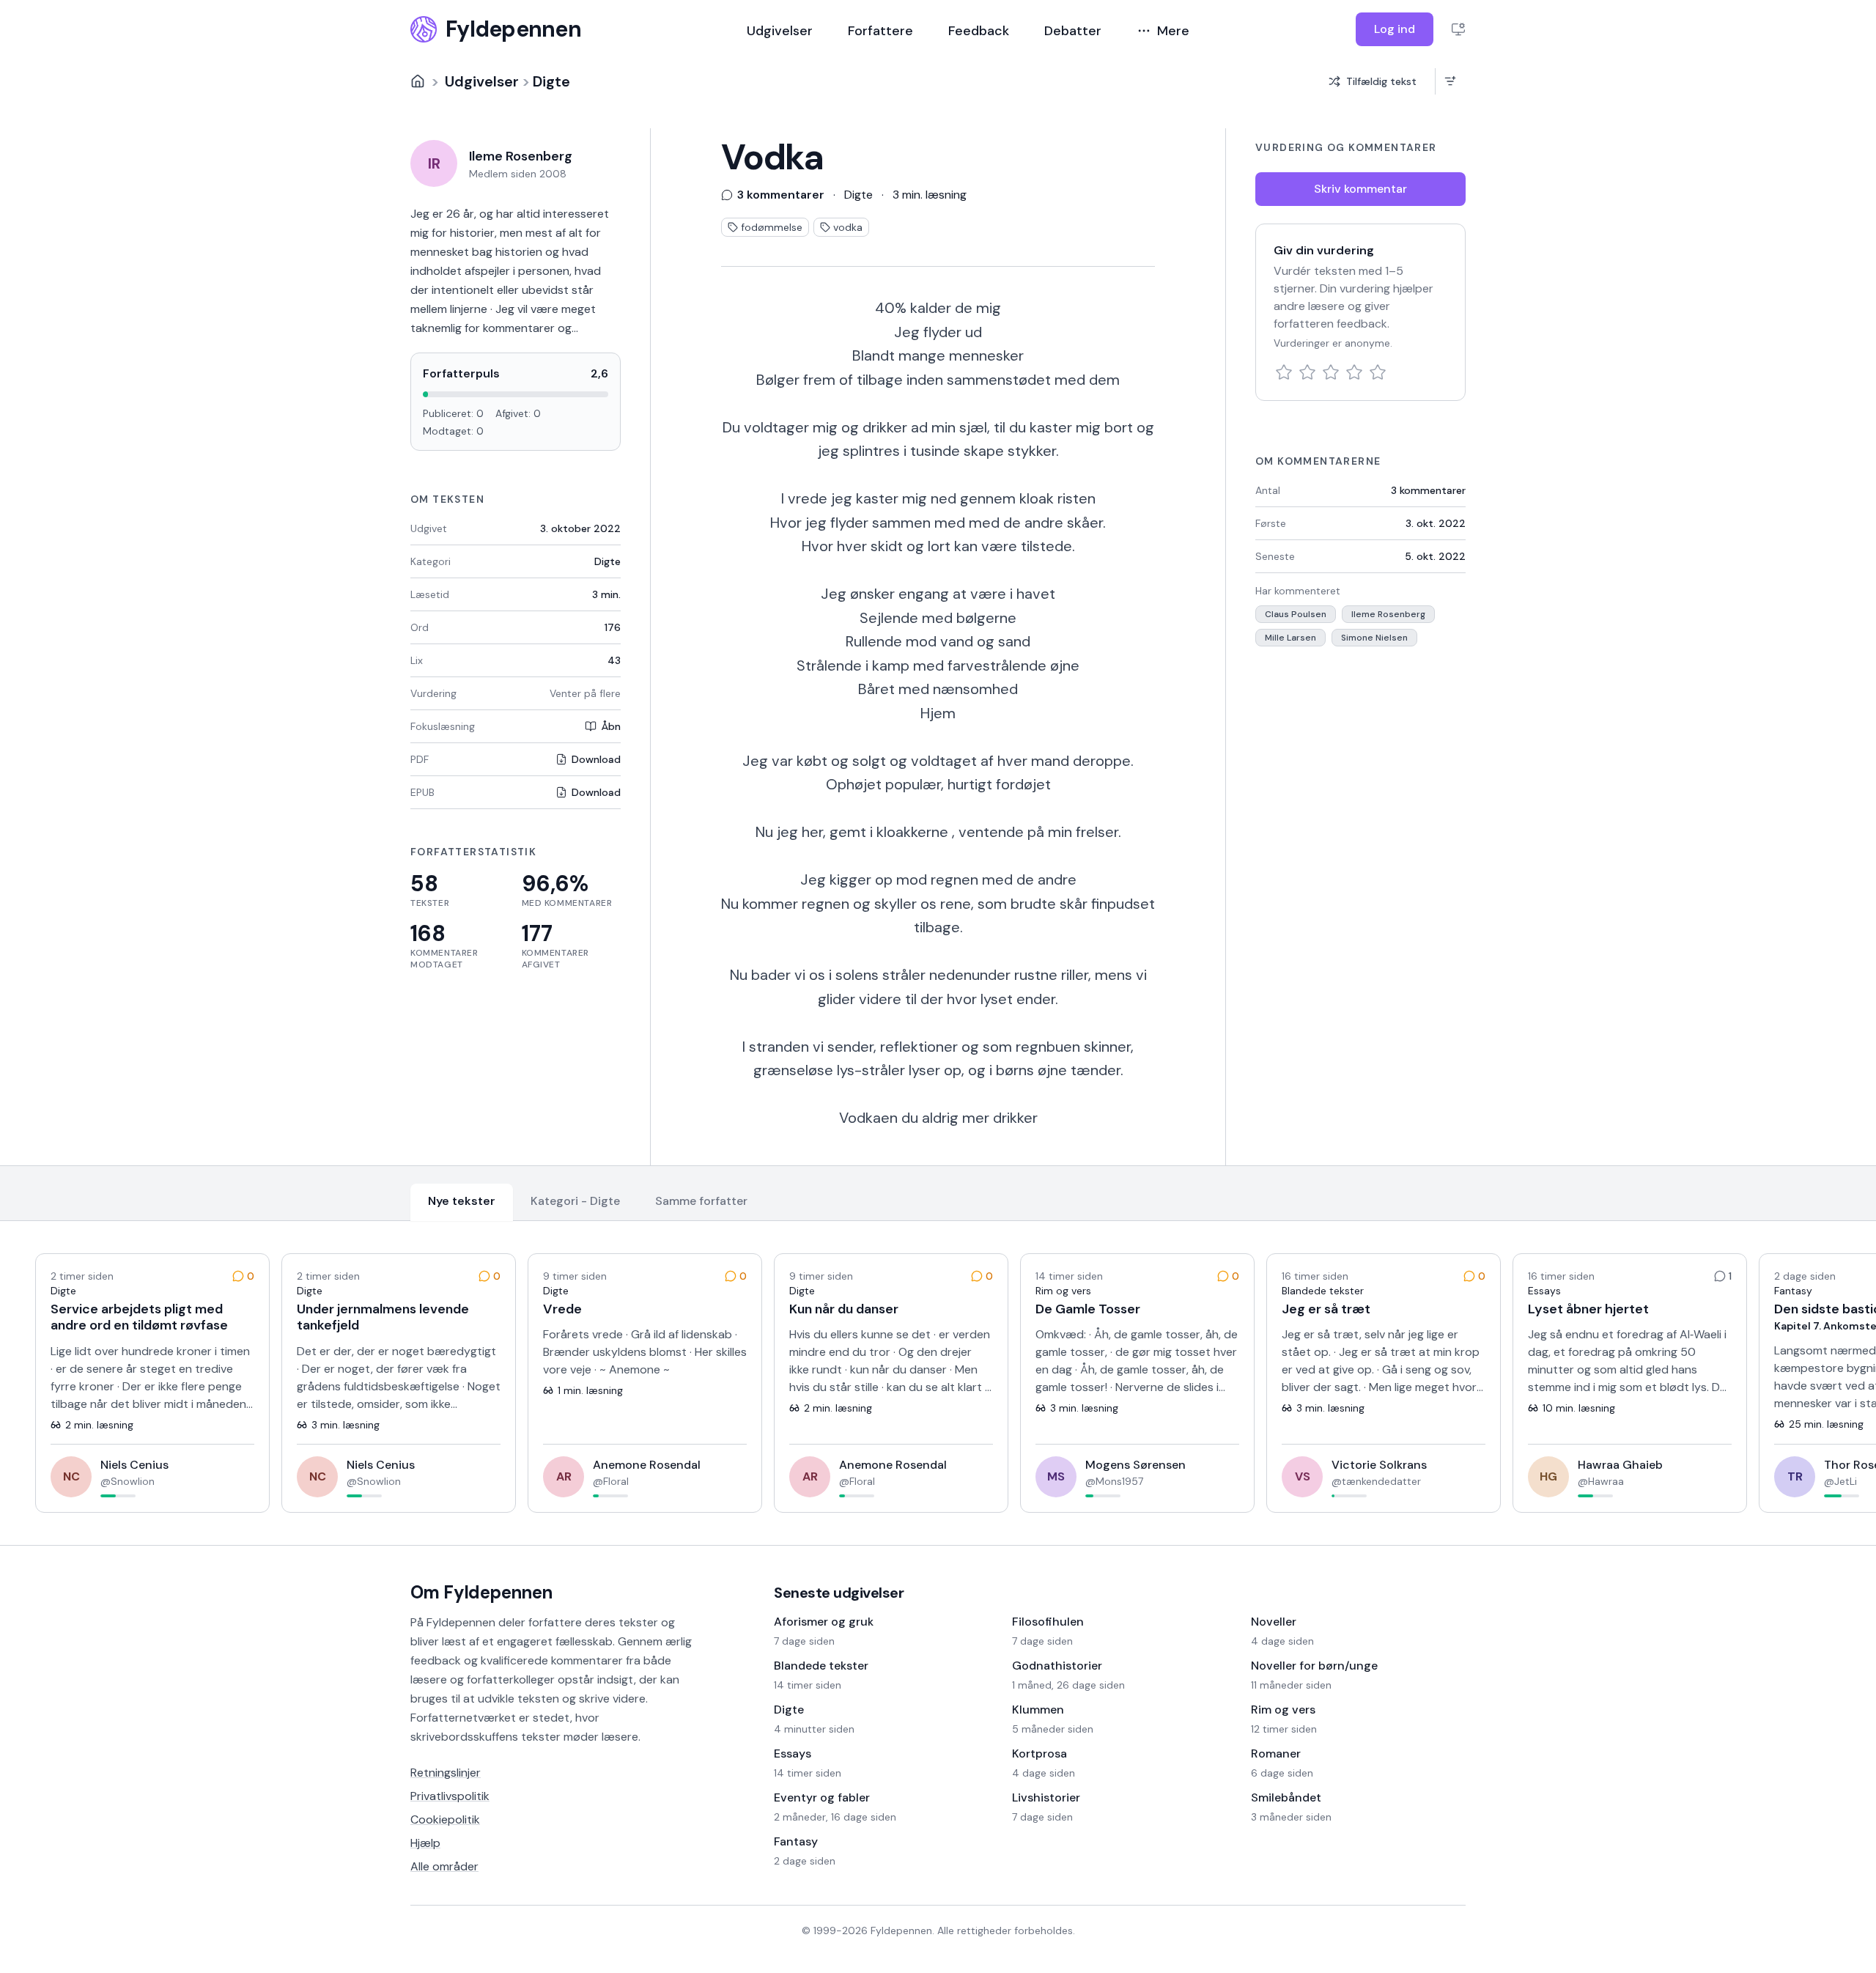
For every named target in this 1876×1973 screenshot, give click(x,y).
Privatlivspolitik (450, 1796)
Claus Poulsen (1296, 614)
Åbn (611, 726)
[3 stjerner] (1331, 372)
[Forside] (418, 81)
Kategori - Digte (575, 1201)
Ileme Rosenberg (1388, 614)
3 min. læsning (930, 195)
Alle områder (444, 1866)
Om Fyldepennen (481, 1592)
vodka (848, 227)
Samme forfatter (701, 1201)
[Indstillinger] (1458, 29)
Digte (551, 81)
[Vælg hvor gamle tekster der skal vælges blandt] (1450, 81)
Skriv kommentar (1360, 189)
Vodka (772, 158)
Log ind (1395, 29)
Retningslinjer (446, 1773)
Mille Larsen (1290, 638)
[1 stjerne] (1284, 372)
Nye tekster (462, 1201)
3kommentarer (1428, 490)
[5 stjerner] (1378, 372)
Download (596, 759)
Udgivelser (780, 31)
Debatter (1073, 31)
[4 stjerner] (1354, 372)
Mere (1173, 31)
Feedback (979, 31)
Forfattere (880, 31)
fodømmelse (772, 227)
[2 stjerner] (1307, 372)
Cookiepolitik (445, 1819)
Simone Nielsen (1374, 638)
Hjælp (425, 1843)
